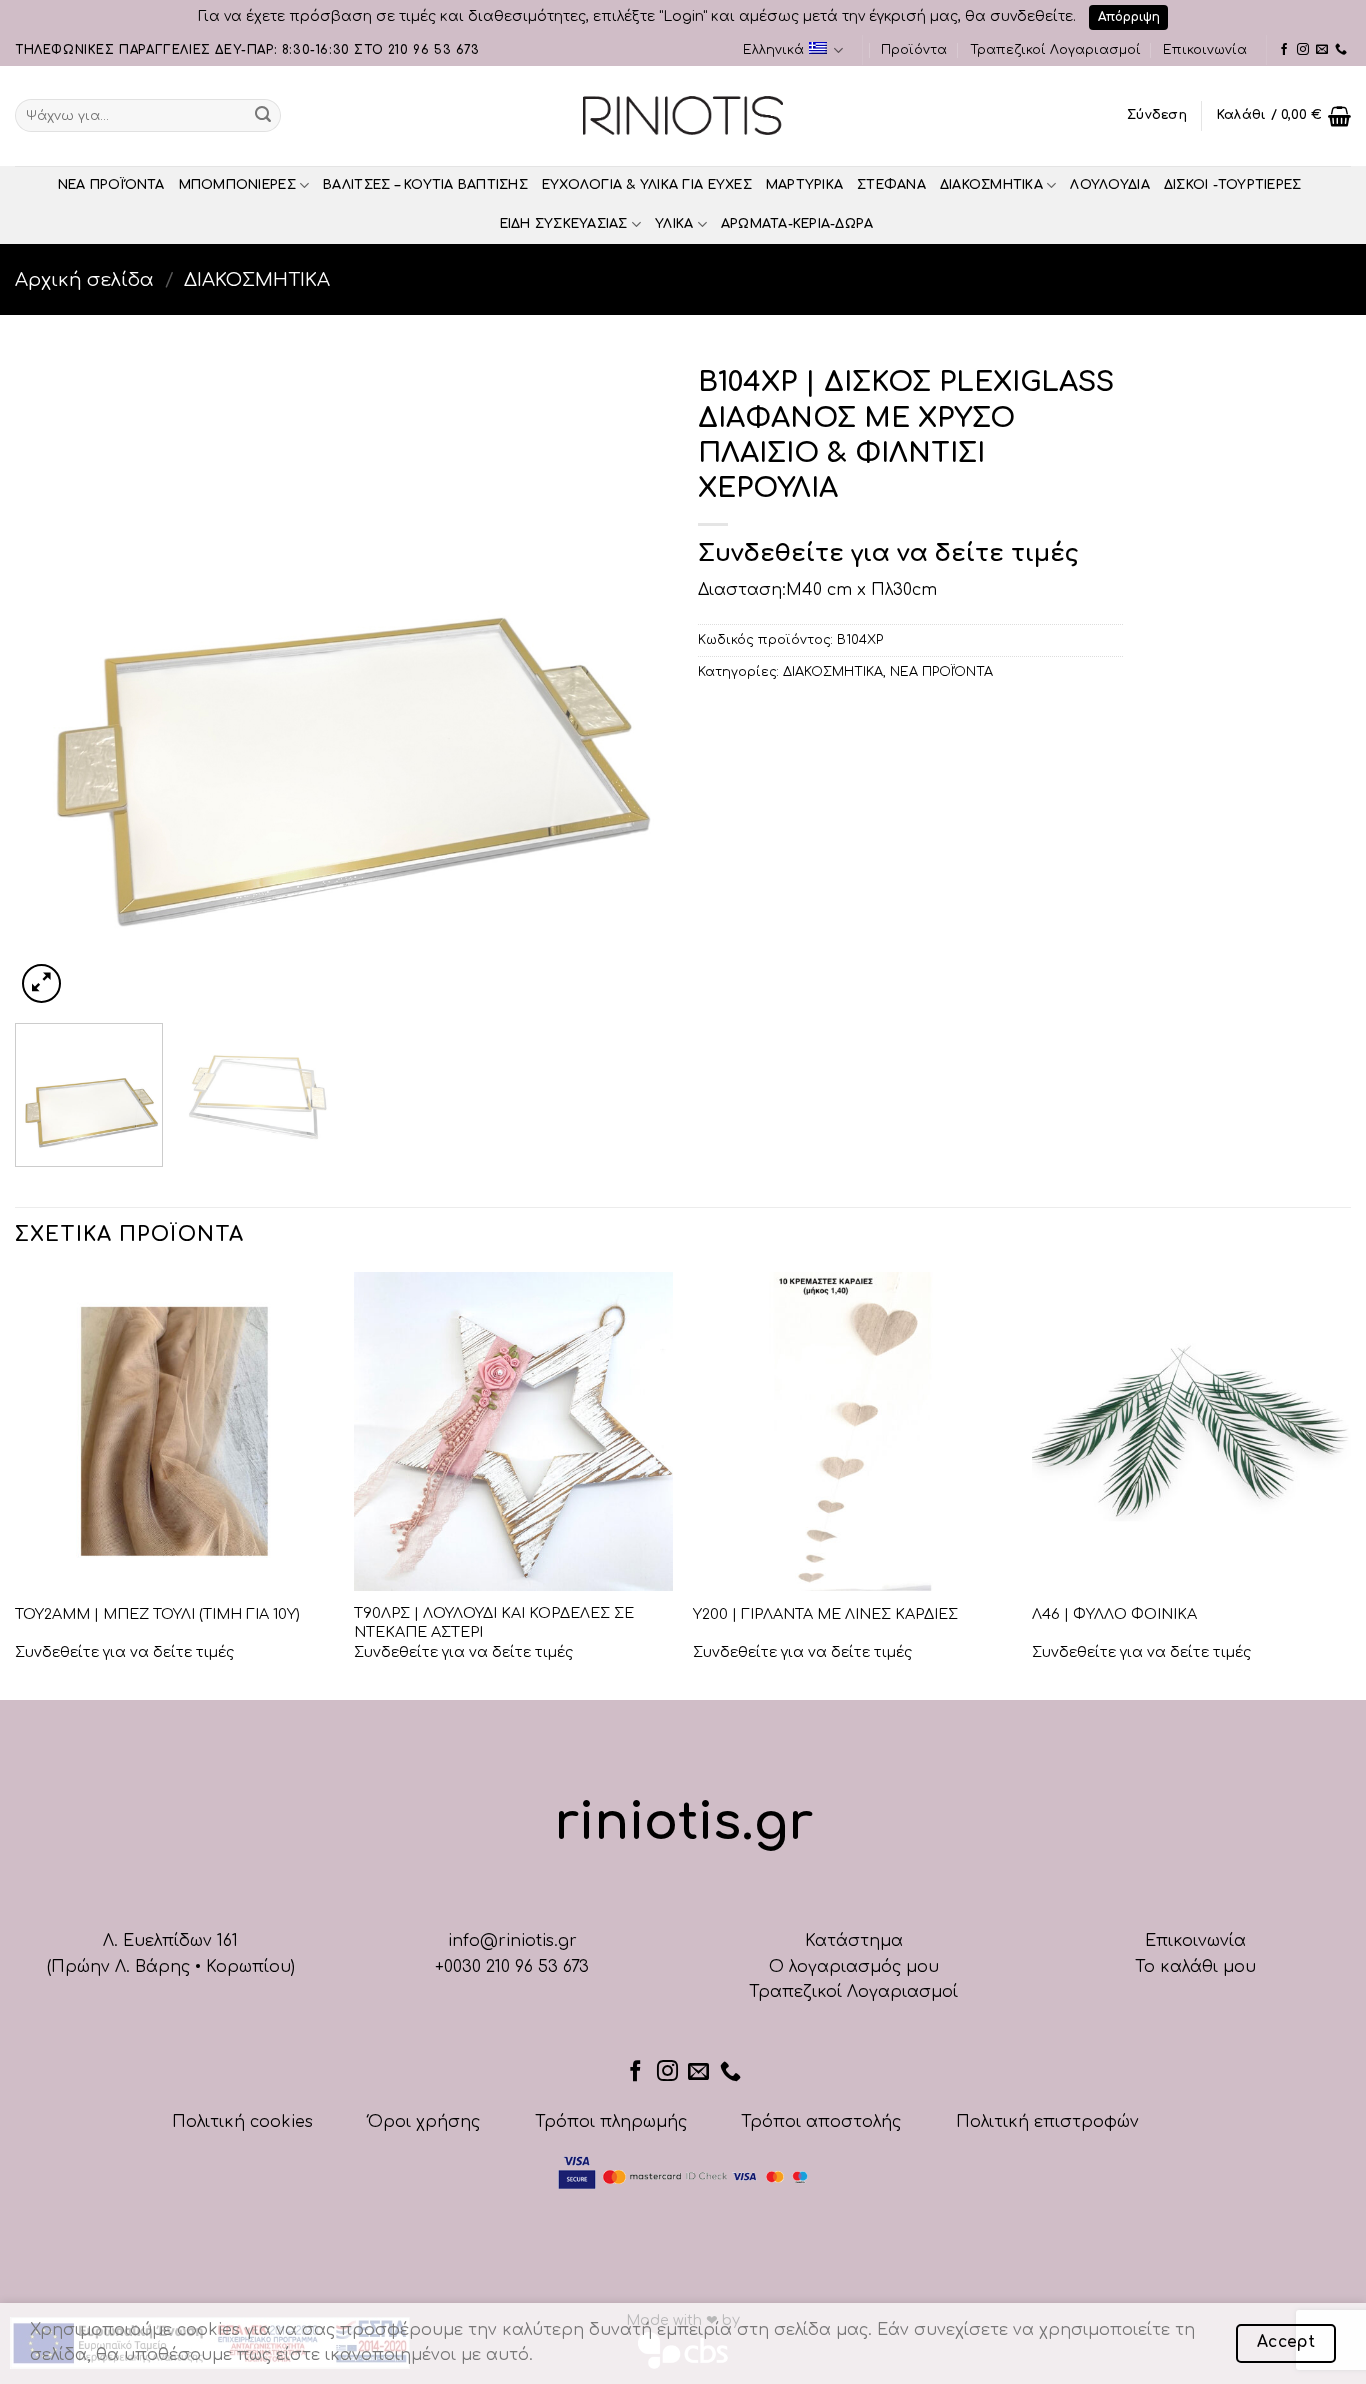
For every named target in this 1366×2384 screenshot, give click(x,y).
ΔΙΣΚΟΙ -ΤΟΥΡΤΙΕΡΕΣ (1233, 185)
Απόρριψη (1129, 17)
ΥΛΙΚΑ (674, 224)
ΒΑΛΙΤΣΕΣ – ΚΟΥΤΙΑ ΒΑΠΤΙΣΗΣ (425, 185)
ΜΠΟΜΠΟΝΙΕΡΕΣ (237, 185)
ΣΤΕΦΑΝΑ (891, 185)
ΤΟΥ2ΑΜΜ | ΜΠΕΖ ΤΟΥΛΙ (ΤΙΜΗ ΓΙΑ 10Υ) (157, 1614)
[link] (1284, 50)
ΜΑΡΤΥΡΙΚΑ (804, 185)
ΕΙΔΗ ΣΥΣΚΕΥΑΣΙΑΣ (564, 224)
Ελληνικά (773, 50)
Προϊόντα (914, 50)
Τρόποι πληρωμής (611, 2122)
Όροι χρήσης (424, 2122)
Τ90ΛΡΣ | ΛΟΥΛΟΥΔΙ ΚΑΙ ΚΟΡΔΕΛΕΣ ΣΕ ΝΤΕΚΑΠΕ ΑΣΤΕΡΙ (494, 1622)
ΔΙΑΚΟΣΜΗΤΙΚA (991, 185)
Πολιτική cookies (242, 2122)
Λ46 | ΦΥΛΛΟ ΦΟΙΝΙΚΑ (1114, 1614)
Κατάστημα (854, 1941)
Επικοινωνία (1205, 50)
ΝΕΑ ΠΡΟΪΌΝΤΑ (111, 185)
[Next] (630, 681)
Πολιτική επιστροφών (1047, 2122)
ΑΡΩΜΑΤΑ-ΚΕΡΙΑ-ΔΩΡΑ (797, 224)
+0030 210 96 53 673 (512, 1967)
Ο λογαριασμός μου (854, 1967)
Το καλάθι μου (1195, 1967)
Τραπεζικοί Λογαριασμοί (1055, 50)
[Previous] (53, 681)
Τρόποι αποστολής (821, 2122)
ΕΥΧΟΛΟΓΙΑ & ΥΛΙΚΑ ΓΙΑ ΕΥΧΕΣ (647, 185)
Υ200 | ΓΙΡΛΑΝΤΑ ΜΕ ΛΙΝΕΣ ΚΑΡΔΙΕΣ (825, 1614)
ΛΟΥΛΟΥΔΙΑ (1109, 185)
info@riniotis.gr (512, 1941)
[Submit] (263, 116)
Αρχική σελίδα (84, 280)
